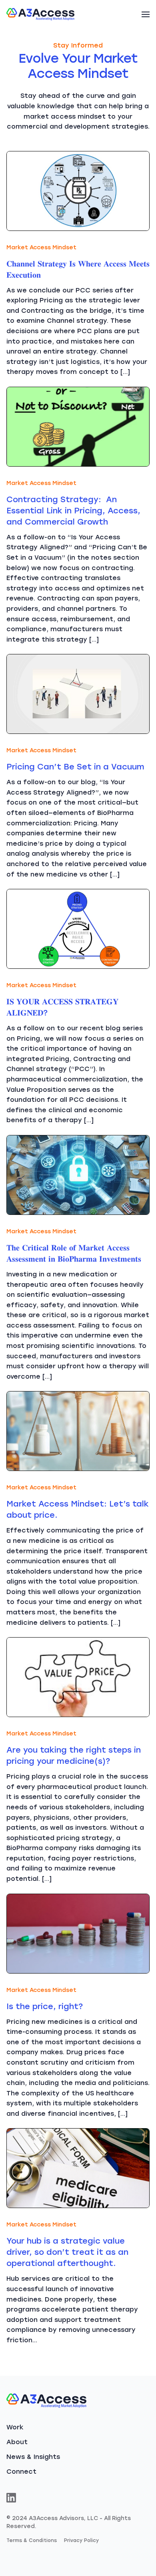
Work (15, 2427)
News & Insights (33, 2457)
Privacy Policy (81, 2540)
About (17, 2442)
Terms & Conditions (32, 2540)
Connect (21, 2472)
